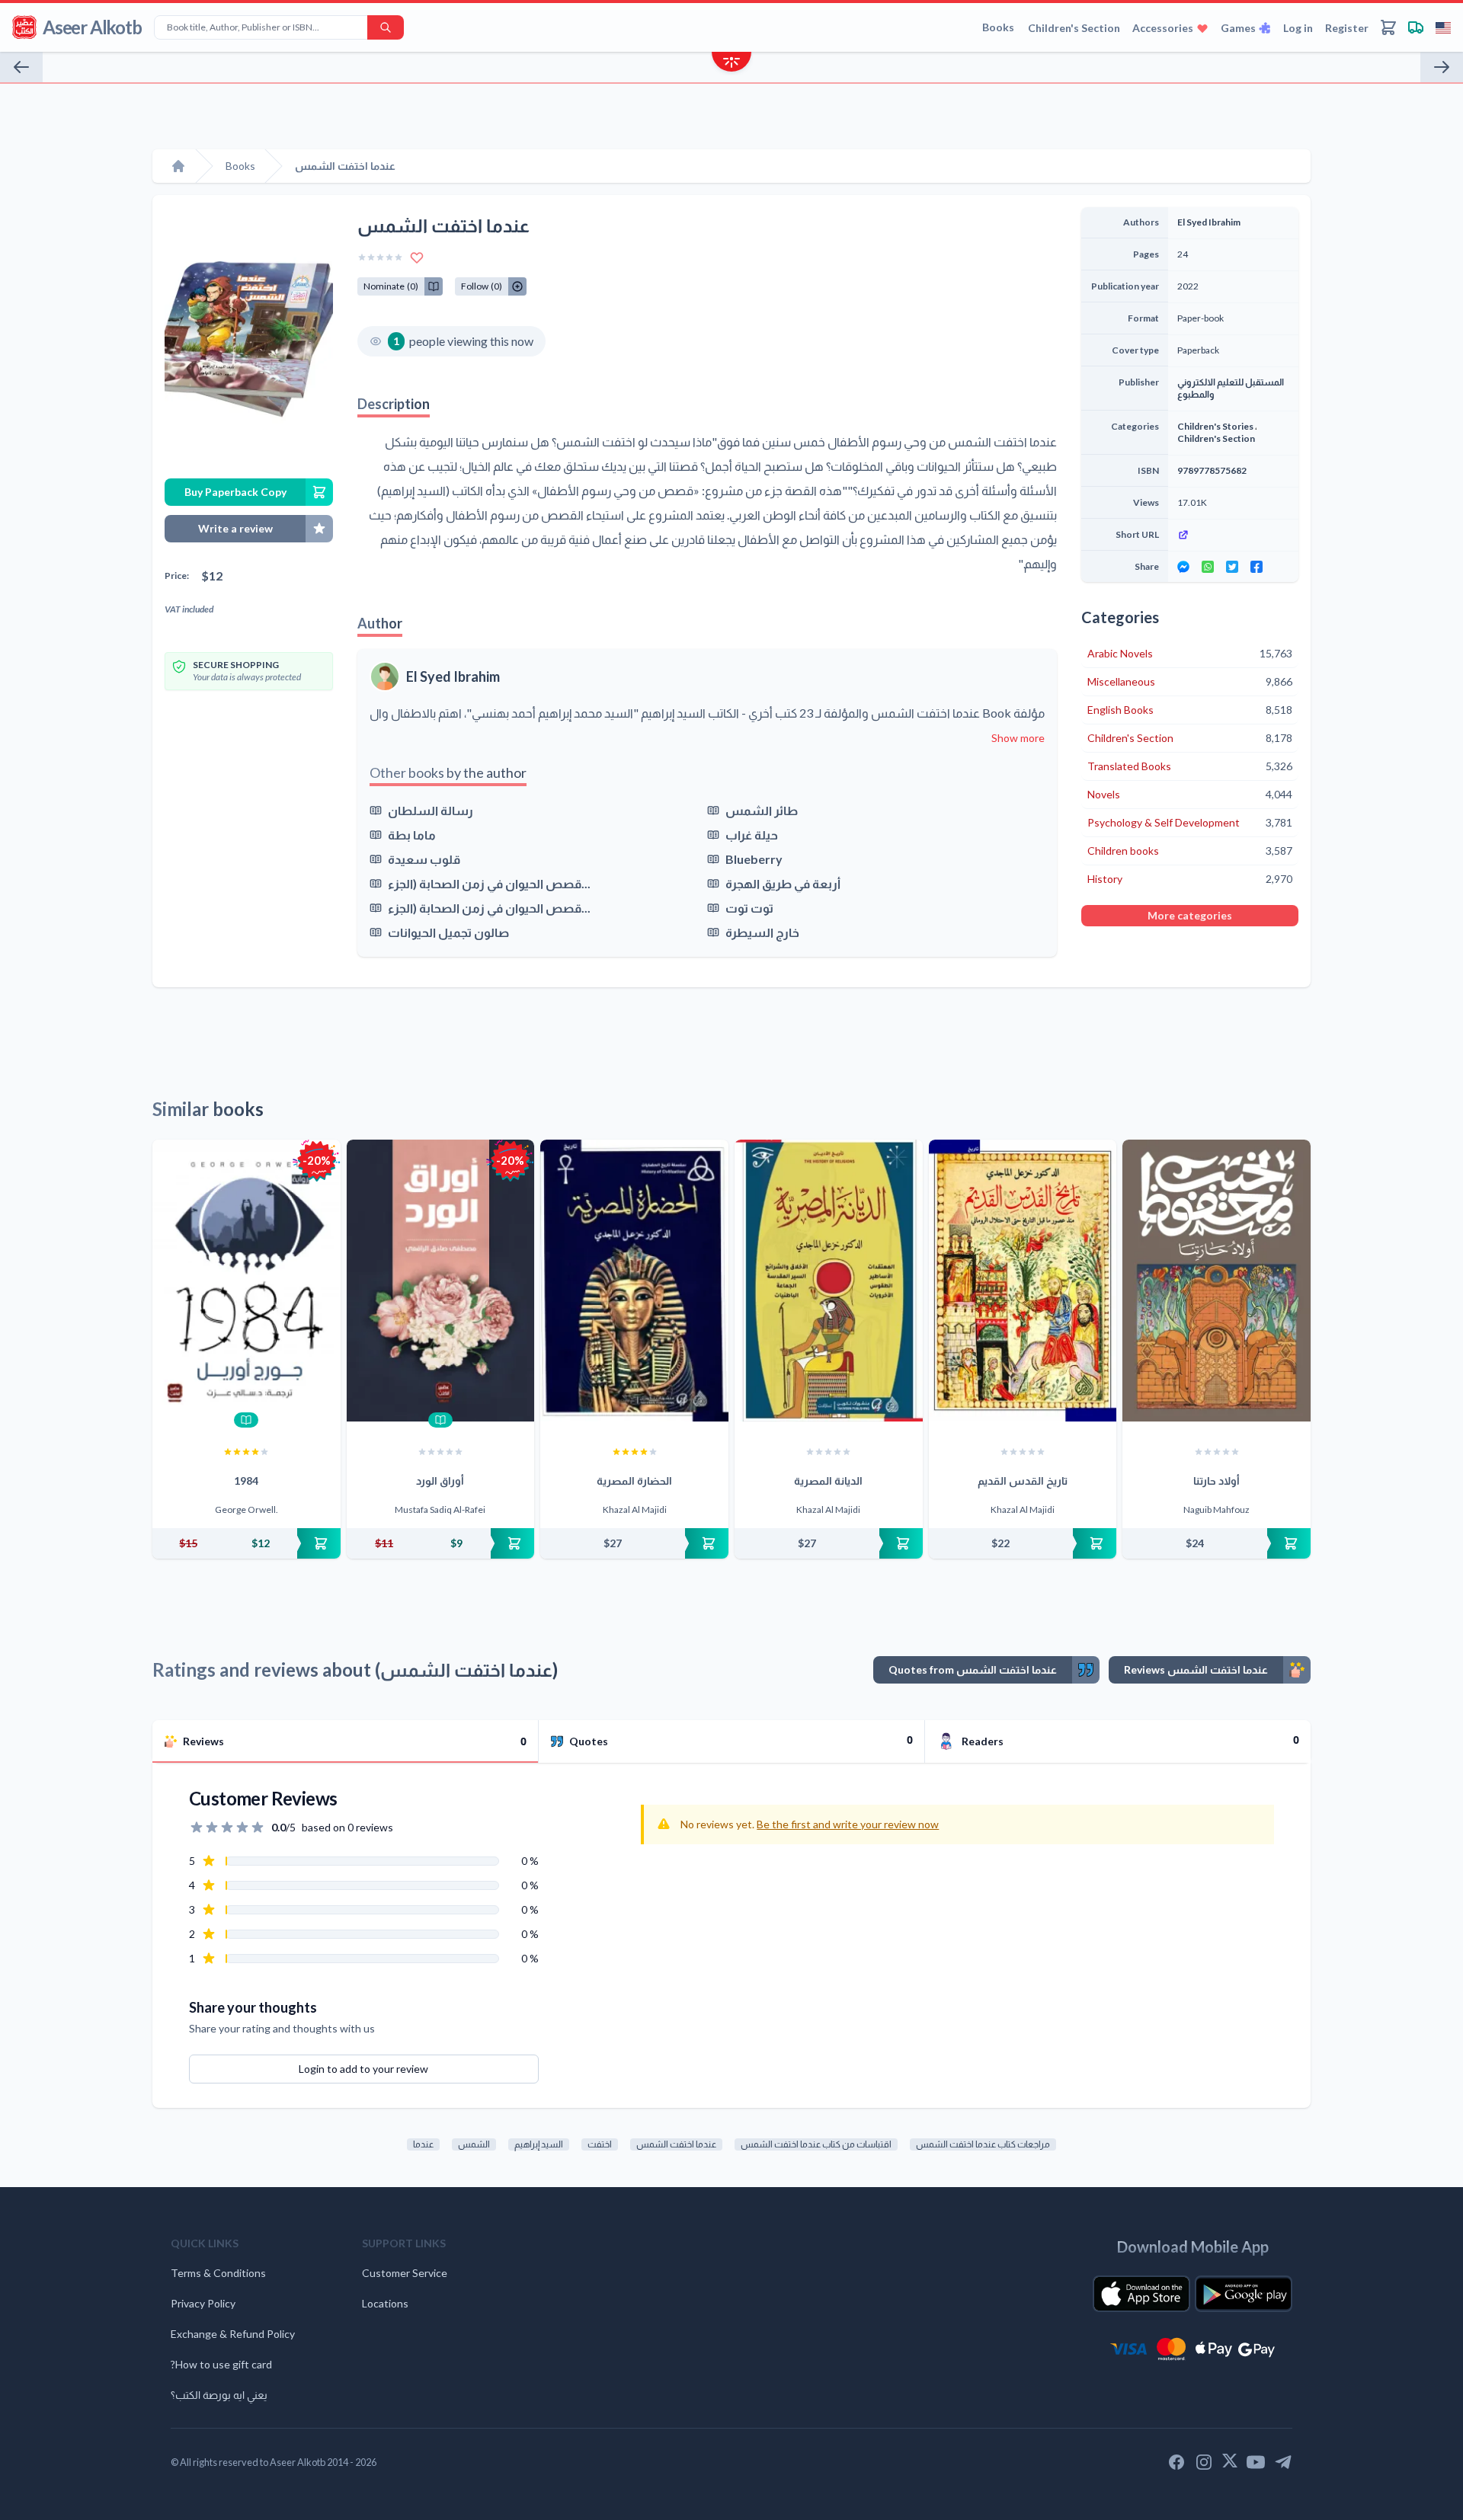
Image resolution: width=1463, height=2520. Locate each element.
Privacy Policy (203, 2303)
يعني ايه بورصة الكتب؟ (219, 2395)
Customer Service (405, 2273)
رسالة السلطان (431, 810)
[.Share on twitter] (1232, 567)
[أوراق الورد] (441, 1281)
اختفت (600, 2144)
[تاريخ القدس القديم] (1023, 1281)
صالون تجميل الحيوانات (448, 932)
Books (998, 27)
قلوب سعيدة (424, 859)
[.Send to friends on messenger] (1183, 567)
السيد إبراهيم (539, 2144)
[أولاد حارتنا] (1216, 1281)
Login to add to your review (363, 2069)
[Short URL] (1233, 535)
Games (1238, 28)
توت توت (749, 908)
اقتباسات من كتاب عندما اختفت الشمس (816, 2144)
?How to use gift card (221, 2364)
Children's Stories (1215, 426)
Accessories (1163, 28)
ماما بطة (412, 835)
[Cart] (1388, 27)
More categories (1190, 915)
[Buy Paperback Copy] (247, 1543)
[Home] (178, 166)
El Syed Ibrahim (453, 676)
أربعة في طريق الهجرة (783, 883)
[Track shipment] (1416, 27)
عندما (423, 2144)
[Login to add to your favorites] (417, 257)
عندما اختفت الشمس (676, 2144)
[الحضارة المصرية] (634, 1281)
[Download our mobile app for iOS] (1141, 2294)
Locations (385, 2303)
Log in (1298, 28)
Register (1347, 28)
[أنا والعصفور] (1442, 67)
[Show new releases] (731, 64)
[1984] (247, 1281)
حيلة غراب (752, 835)
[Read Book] (246, 1420)
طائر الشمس (762, 810)
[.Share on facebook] (1257, 567)
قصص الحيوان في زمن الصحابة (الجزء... (489, 883)
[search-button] (386, 27)
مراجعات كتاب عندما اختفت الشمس (983, 2144)
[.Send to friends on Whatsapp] (1208, 567)
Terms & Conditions (218, 2273)
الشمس (474, 2144)
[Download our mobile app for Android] (1244, 2294)
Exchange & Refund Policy (233, 2334)
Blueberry (754, 859)
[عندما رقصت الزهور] (21, 67)
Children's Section (1074, 28)
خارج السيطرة (762, 932)
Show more (1018, 738)
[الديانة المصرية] (829, 1281)
